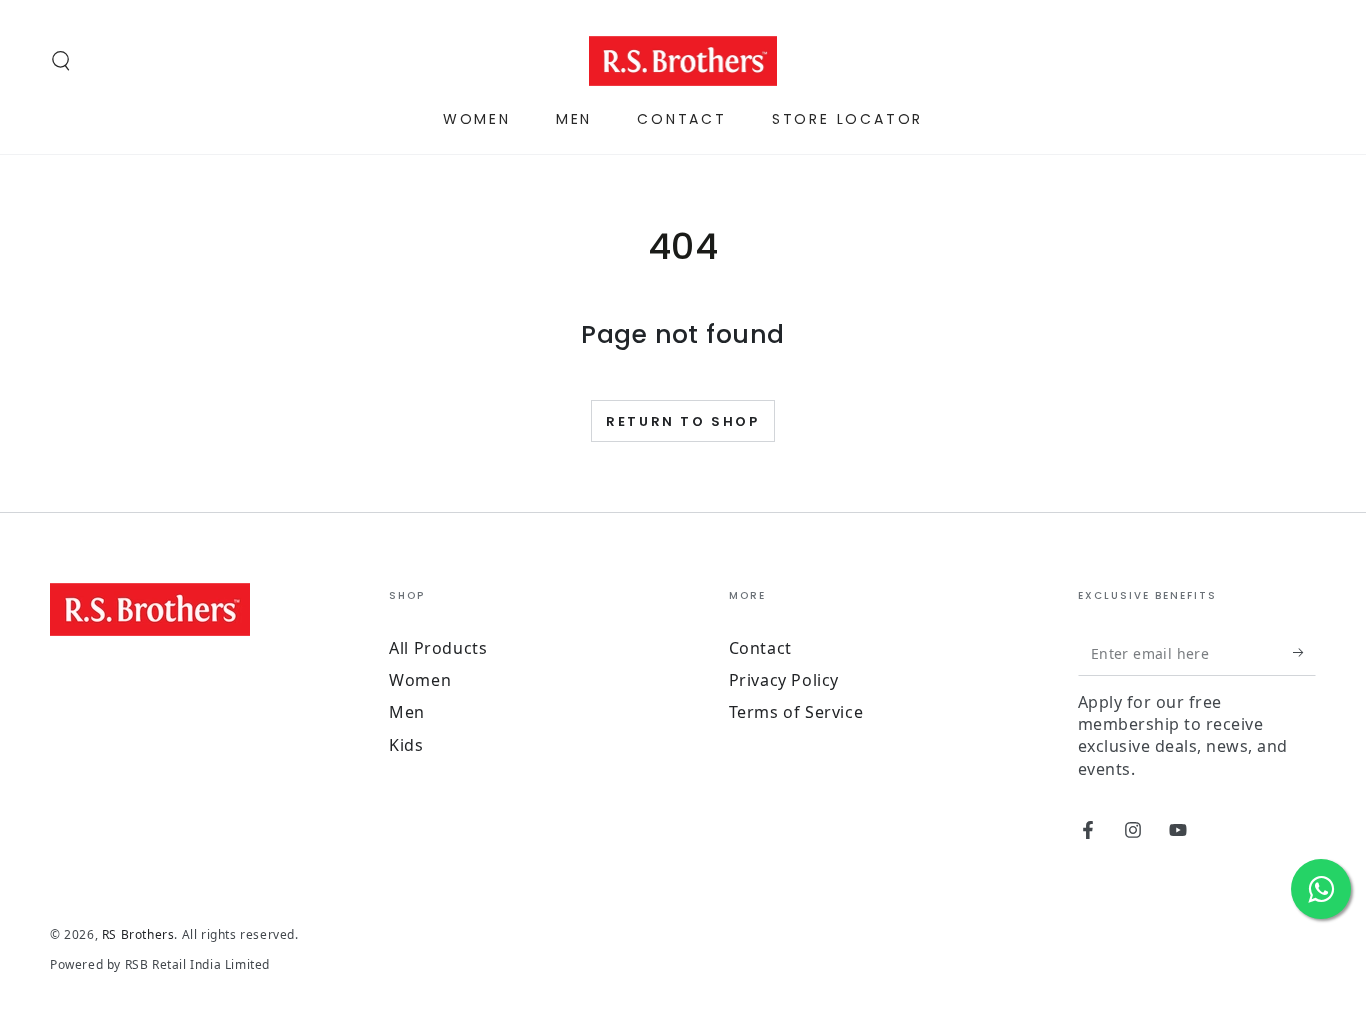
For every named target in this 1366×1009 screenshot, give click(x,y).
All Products (438, 648)
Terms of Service (796, 712)
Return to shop (682, 421)
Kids (406, 745)
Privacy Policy (784, 680)
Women (420, 680)
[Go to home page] (683, 61)
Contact (760, 648)
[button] (61, 61)
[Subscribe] (1304, 653)
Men (407, 712)
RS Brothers (138, 934)
